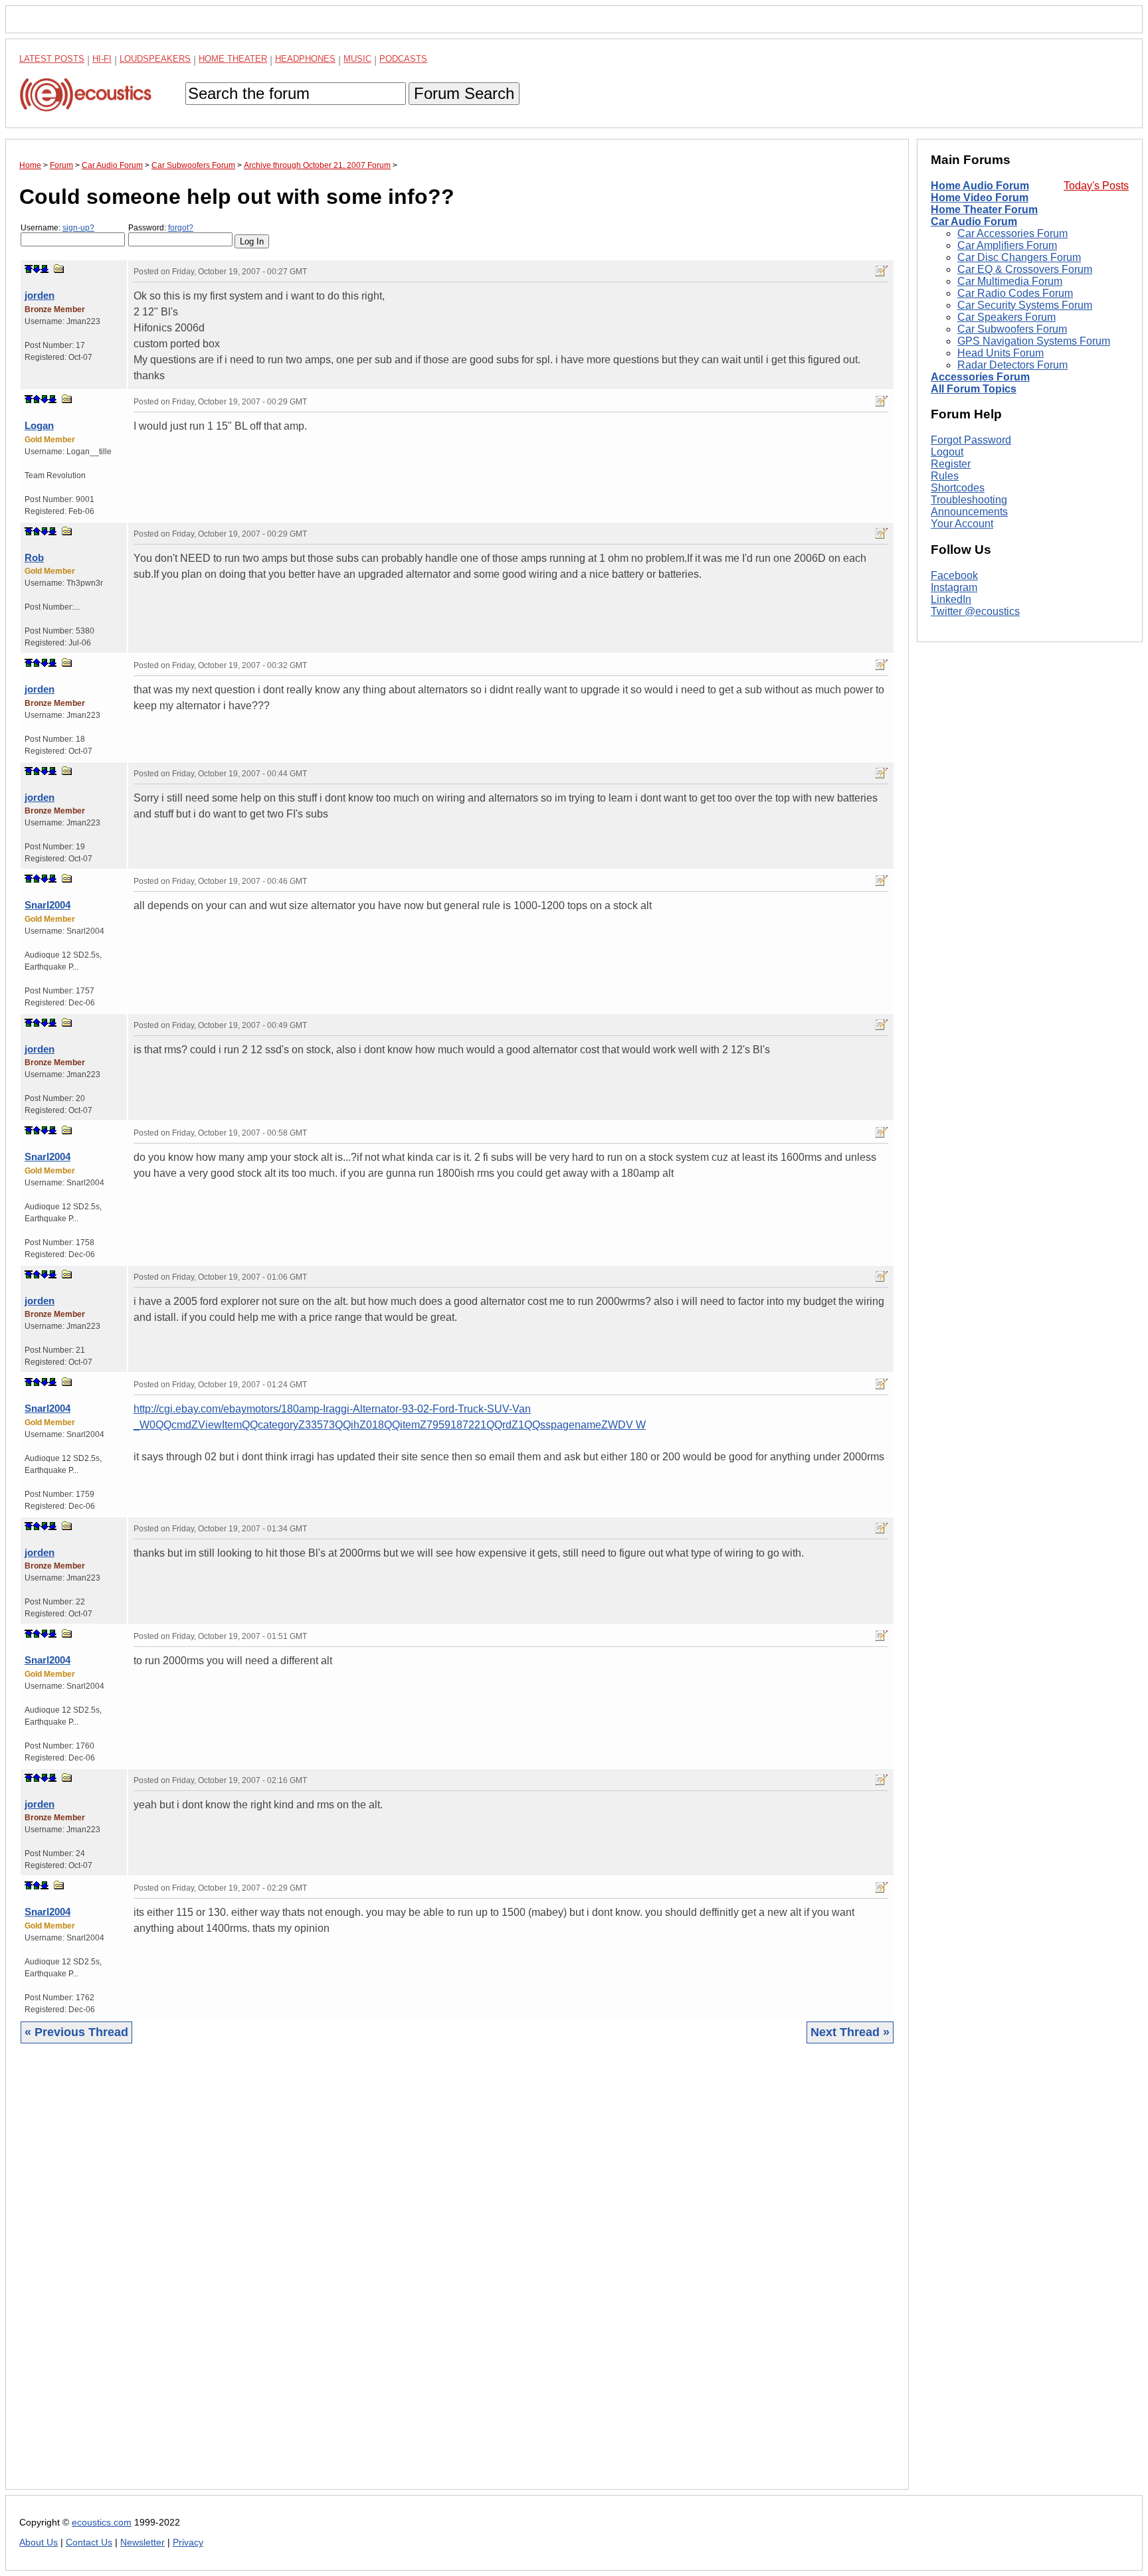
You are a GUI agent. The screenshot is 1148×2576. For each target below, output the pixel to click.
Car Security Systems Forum (1025, 305)
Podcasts (403, 59)
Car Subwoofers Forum (1012, 329)
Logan (39, 425)
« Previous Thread (76, 2032)
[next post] (37, 269)
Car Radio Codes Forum (1015, 293)
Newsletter (143, 2542)
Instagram (954, 587)
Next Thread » (850, 2032)
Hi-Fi (102, 59)
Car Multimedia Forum (1010, 281)
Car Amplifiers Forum (1007, 245)
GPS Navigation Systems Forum (1034, 341)
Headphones (305, 59)
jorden (40, 295)
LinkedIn (951, 599)
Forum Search (464, 93)
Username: (57, 228)
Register (951, 464)
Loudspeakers (155, 59)
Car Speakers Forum (1006, 317)
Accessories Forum (980, 377)
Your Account (962, 524)
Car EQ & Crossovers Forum (1025, 269)
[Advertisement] (418, 2276)
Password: (161, 228)
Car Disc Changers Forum (1019, 257)
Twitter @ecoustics (975, 611)
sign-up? (78, 228)
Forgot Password (971, 440)
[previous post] (37, 399)
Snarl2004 (48, 905)
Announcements (969, 512)
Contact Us (89, 2542)
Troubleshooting (969, 500)
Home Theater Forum (984, 210)
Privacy (188, 2542)
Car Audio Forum (974, 221)
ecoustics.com (102, 2523)
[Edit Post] (882, 271)
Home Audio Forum (980, 186)
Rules (945, 476)
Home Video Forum (980, 198)
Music (357, 59)
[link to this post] (59, 269)
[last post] (45, 269)
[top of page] (29, 269)
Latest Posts (52, 59)
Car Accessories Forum (1012, 233)
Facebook (954, 575)
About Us (39, 2542)
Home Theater (233, 59)
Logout (947, 452)
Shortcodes (958, 488)
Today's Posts (1096, 186)
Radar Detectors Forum (1012, 365)
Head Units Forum (1001, 353)
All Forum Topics (974, 389)
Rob (34, 558)
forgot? (181, 228)
